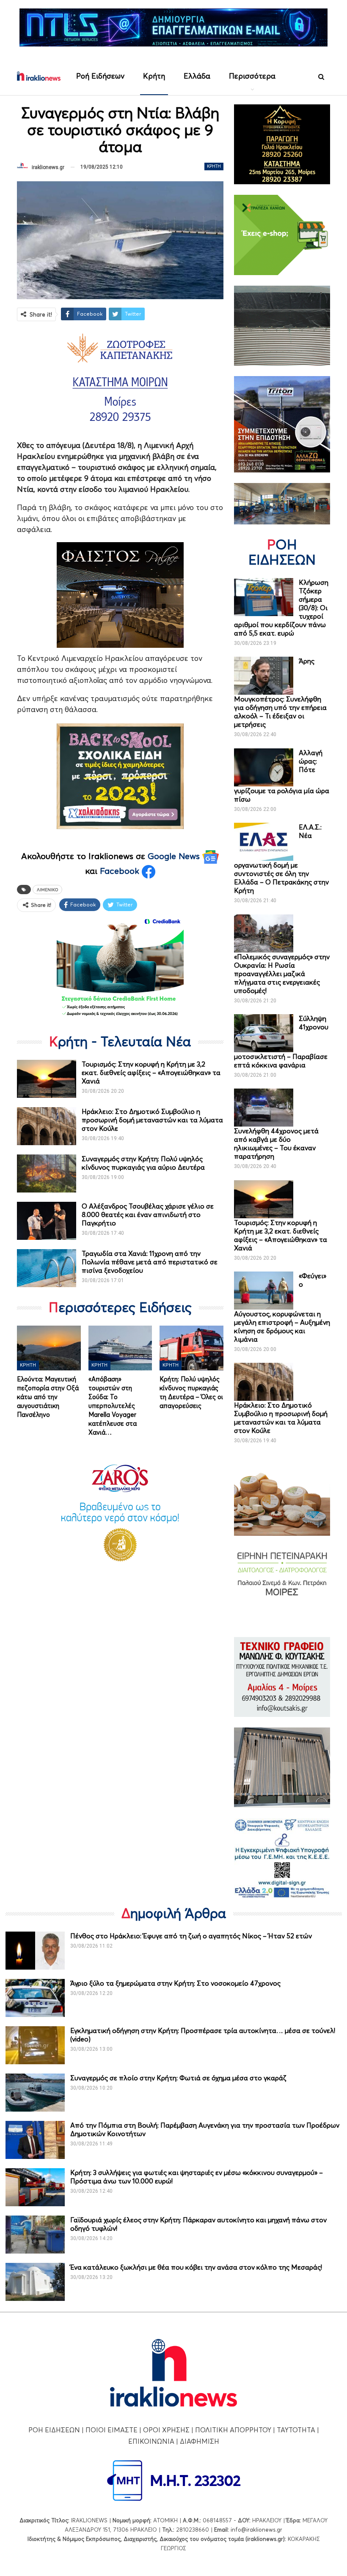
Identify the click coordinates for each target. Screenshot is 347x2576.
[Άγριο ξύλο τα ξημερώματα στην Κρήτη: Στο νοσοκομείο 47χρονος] (35, 1998)
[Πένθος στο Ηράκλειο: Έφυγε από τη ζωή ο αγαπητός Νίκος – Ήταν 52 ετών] (35, 1951)
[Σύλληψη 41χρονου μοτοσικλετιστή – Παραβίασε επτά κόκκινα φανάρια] (264, 1033)
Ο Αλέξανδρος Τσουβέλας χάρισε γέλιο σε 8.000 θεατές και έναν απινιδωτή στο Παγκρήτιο (148, 1214)
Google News (175, 856)
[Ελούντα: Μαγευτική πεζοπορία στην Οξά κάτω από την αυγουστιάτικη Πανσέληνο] (49, 1348)
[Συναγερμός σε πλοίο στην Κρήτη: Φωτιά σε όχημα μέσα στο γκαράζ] (35, 2093)
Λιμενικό (47, 890)
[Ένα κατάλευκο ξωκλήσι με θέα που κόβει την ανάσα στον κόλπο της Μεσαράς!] (35, 2282)
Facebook (121, 871)
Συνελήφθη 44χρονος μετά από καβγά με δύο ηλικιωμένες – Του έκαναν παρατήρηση (276, 1143)
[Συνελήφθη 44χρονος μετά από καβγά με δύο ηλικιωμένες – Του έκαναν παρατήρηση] (264, 1108)
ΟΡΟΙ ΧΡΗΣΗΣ (166, 2430)
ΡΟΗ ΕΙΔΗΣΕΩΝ (54, 2430)
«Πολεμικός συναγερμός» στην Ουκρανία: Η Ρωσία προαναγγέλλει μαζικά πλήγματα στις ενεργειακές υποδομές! (282, 974)
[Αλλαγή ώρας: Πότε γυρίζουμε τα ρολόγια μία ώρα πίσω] (264, 767)
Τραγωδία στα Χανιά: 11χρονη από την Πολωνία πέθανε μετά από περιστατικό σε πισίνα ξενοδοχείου (150, 1262)
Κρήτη (154, 76)
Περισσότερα (252, 76)
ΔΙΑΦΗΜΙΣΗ (200, 2441)
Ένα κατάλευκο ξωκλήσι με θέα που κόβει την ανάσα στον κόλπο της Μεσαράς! (196, 2267)
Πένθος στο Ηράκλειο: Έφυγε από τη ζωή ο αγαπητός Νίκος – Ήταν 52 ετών (191, 1936)
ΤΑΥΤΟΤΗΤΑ (296, 2430)
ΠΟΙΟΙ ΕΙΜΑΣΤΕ (112, 2430)
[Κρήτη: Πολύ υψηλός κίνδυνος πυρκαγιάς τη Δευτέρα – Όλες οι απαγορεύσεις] (191, 1348)
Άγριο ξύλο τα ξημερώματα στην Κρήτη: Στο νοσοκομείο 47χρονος (175, 1983)
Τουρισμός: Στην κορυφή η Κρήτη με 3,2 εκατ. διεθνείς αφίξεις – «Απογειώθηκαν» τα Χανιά (151, 1072)
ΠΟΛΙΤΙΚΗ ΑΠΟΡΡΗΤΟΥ (233, 2430)
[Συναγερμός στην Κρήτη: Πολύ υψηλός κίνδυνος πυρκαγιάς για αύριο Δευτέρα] (47, 1173)
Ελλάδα (197, 76)
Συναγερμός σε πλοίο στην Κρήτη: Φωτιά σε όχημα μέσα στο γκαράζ (178, 2078)
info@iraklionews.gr (256, 2530)
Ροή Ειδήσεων (100, 76)
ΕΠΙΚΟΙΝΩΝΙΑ (151, 2441)
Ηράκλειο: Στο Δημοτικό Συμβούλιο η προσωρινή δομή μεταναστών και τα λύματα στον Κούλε (152, 1120)
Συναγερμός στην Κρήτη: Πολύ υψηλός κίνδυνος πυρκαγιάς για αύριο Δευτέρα (143, 1163)
